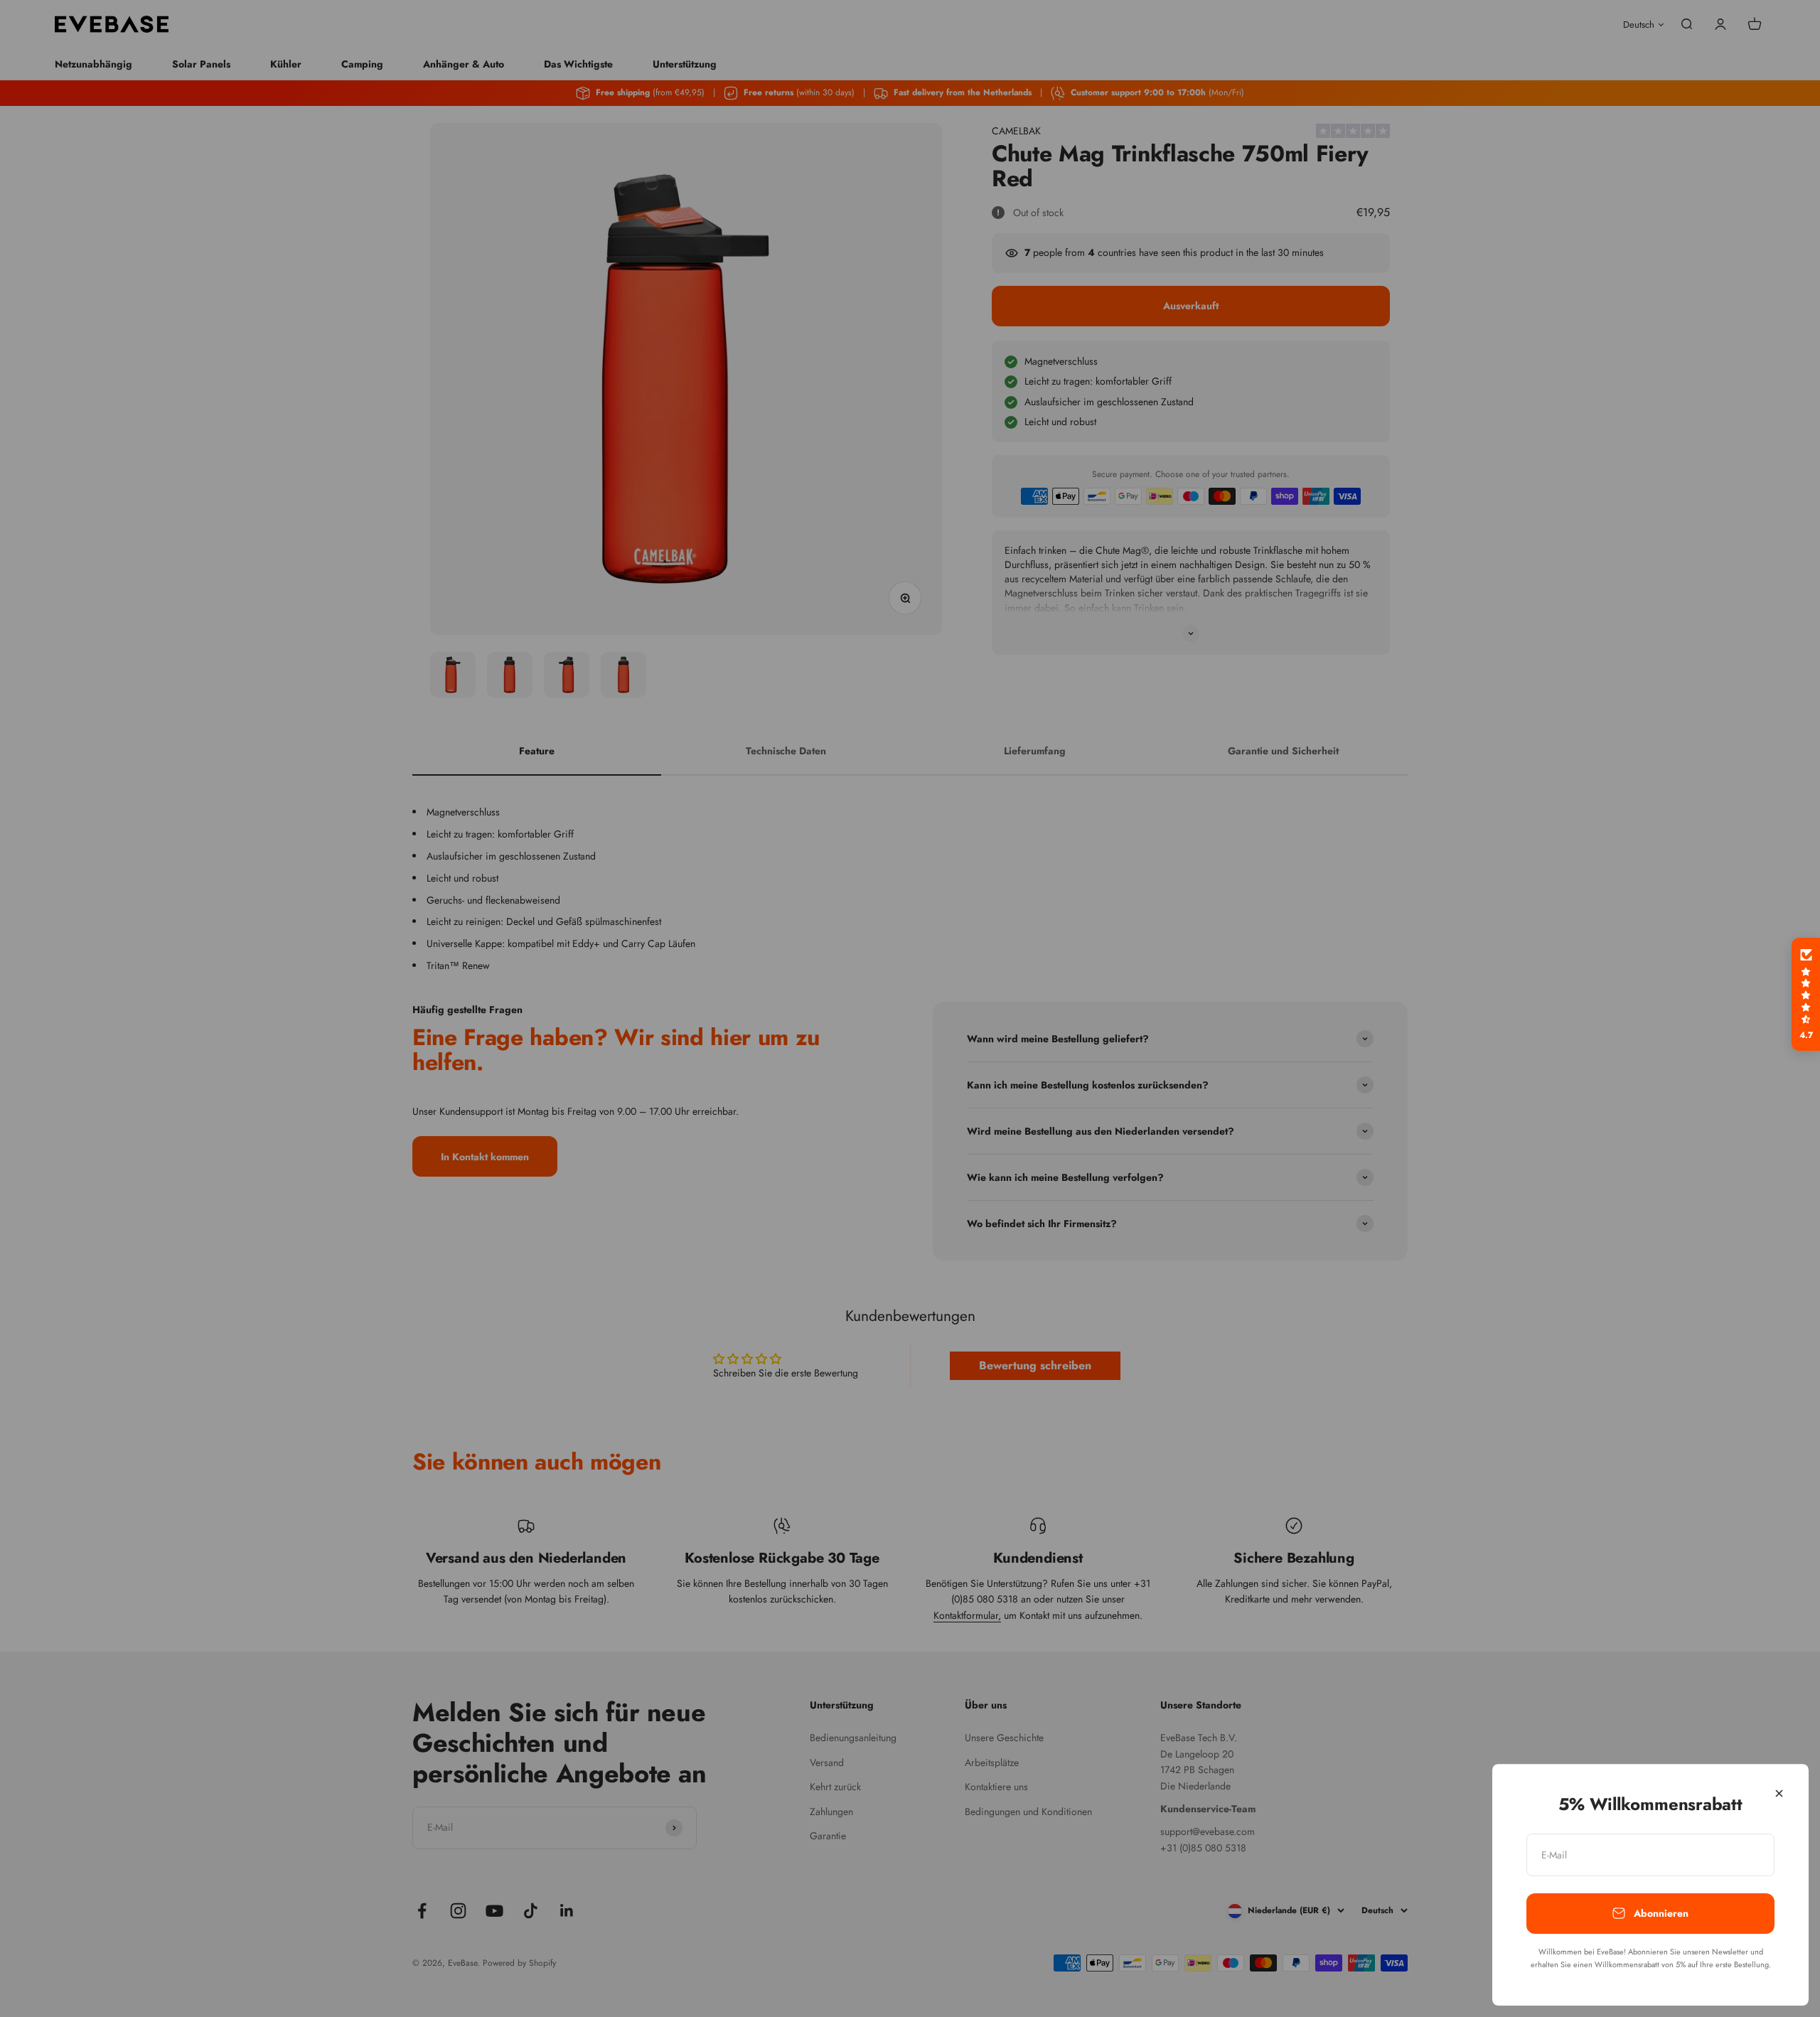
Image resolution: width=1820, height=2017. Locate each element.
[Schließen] (1779, 1793)
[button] (1806, 995)
